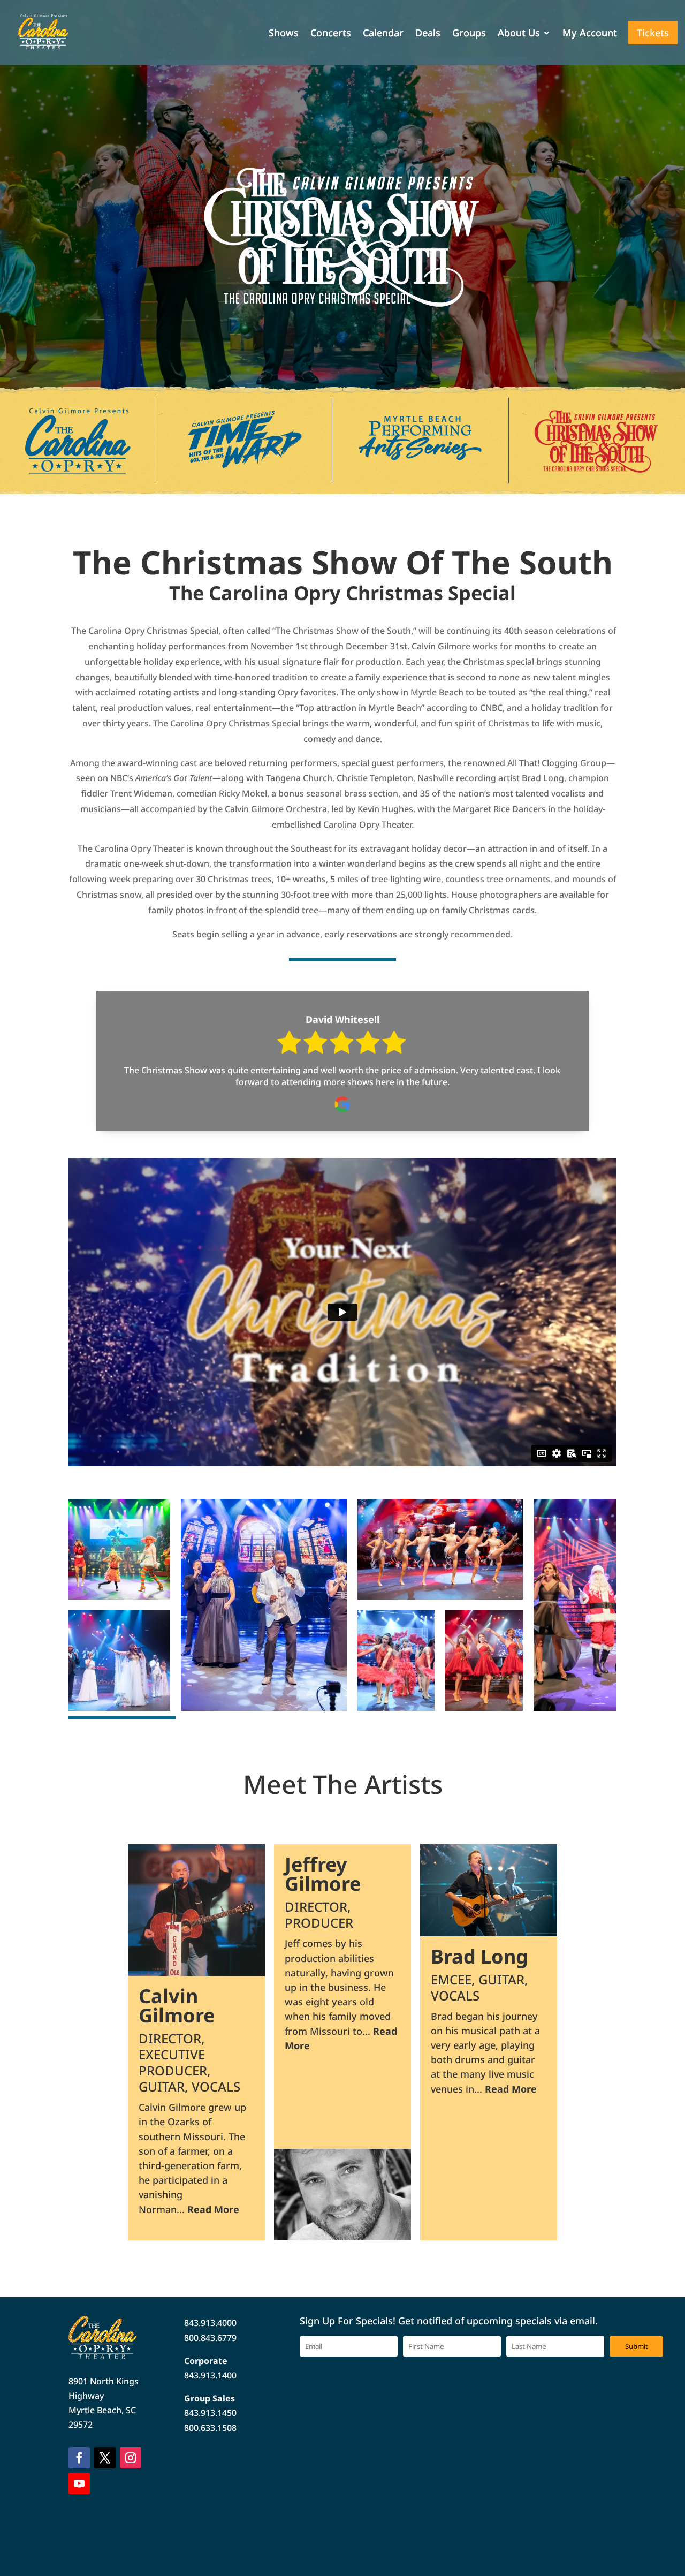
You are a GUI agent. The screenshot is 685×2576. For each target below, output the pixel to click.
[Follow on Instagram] (131, 2458)
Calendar (383, 34)
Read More (213, 2209)
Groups (469, 34)
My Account (590, 34)
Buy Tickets (329, 360)
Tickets (653, 33)
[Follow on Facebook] (79, 2458)
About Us (519, 34)
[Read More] (197, 1910)
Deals (428, 34)
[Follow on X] (105, 2458)
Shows (284, 34)
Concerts (331, 34)
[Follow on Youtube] (79, 2483)
